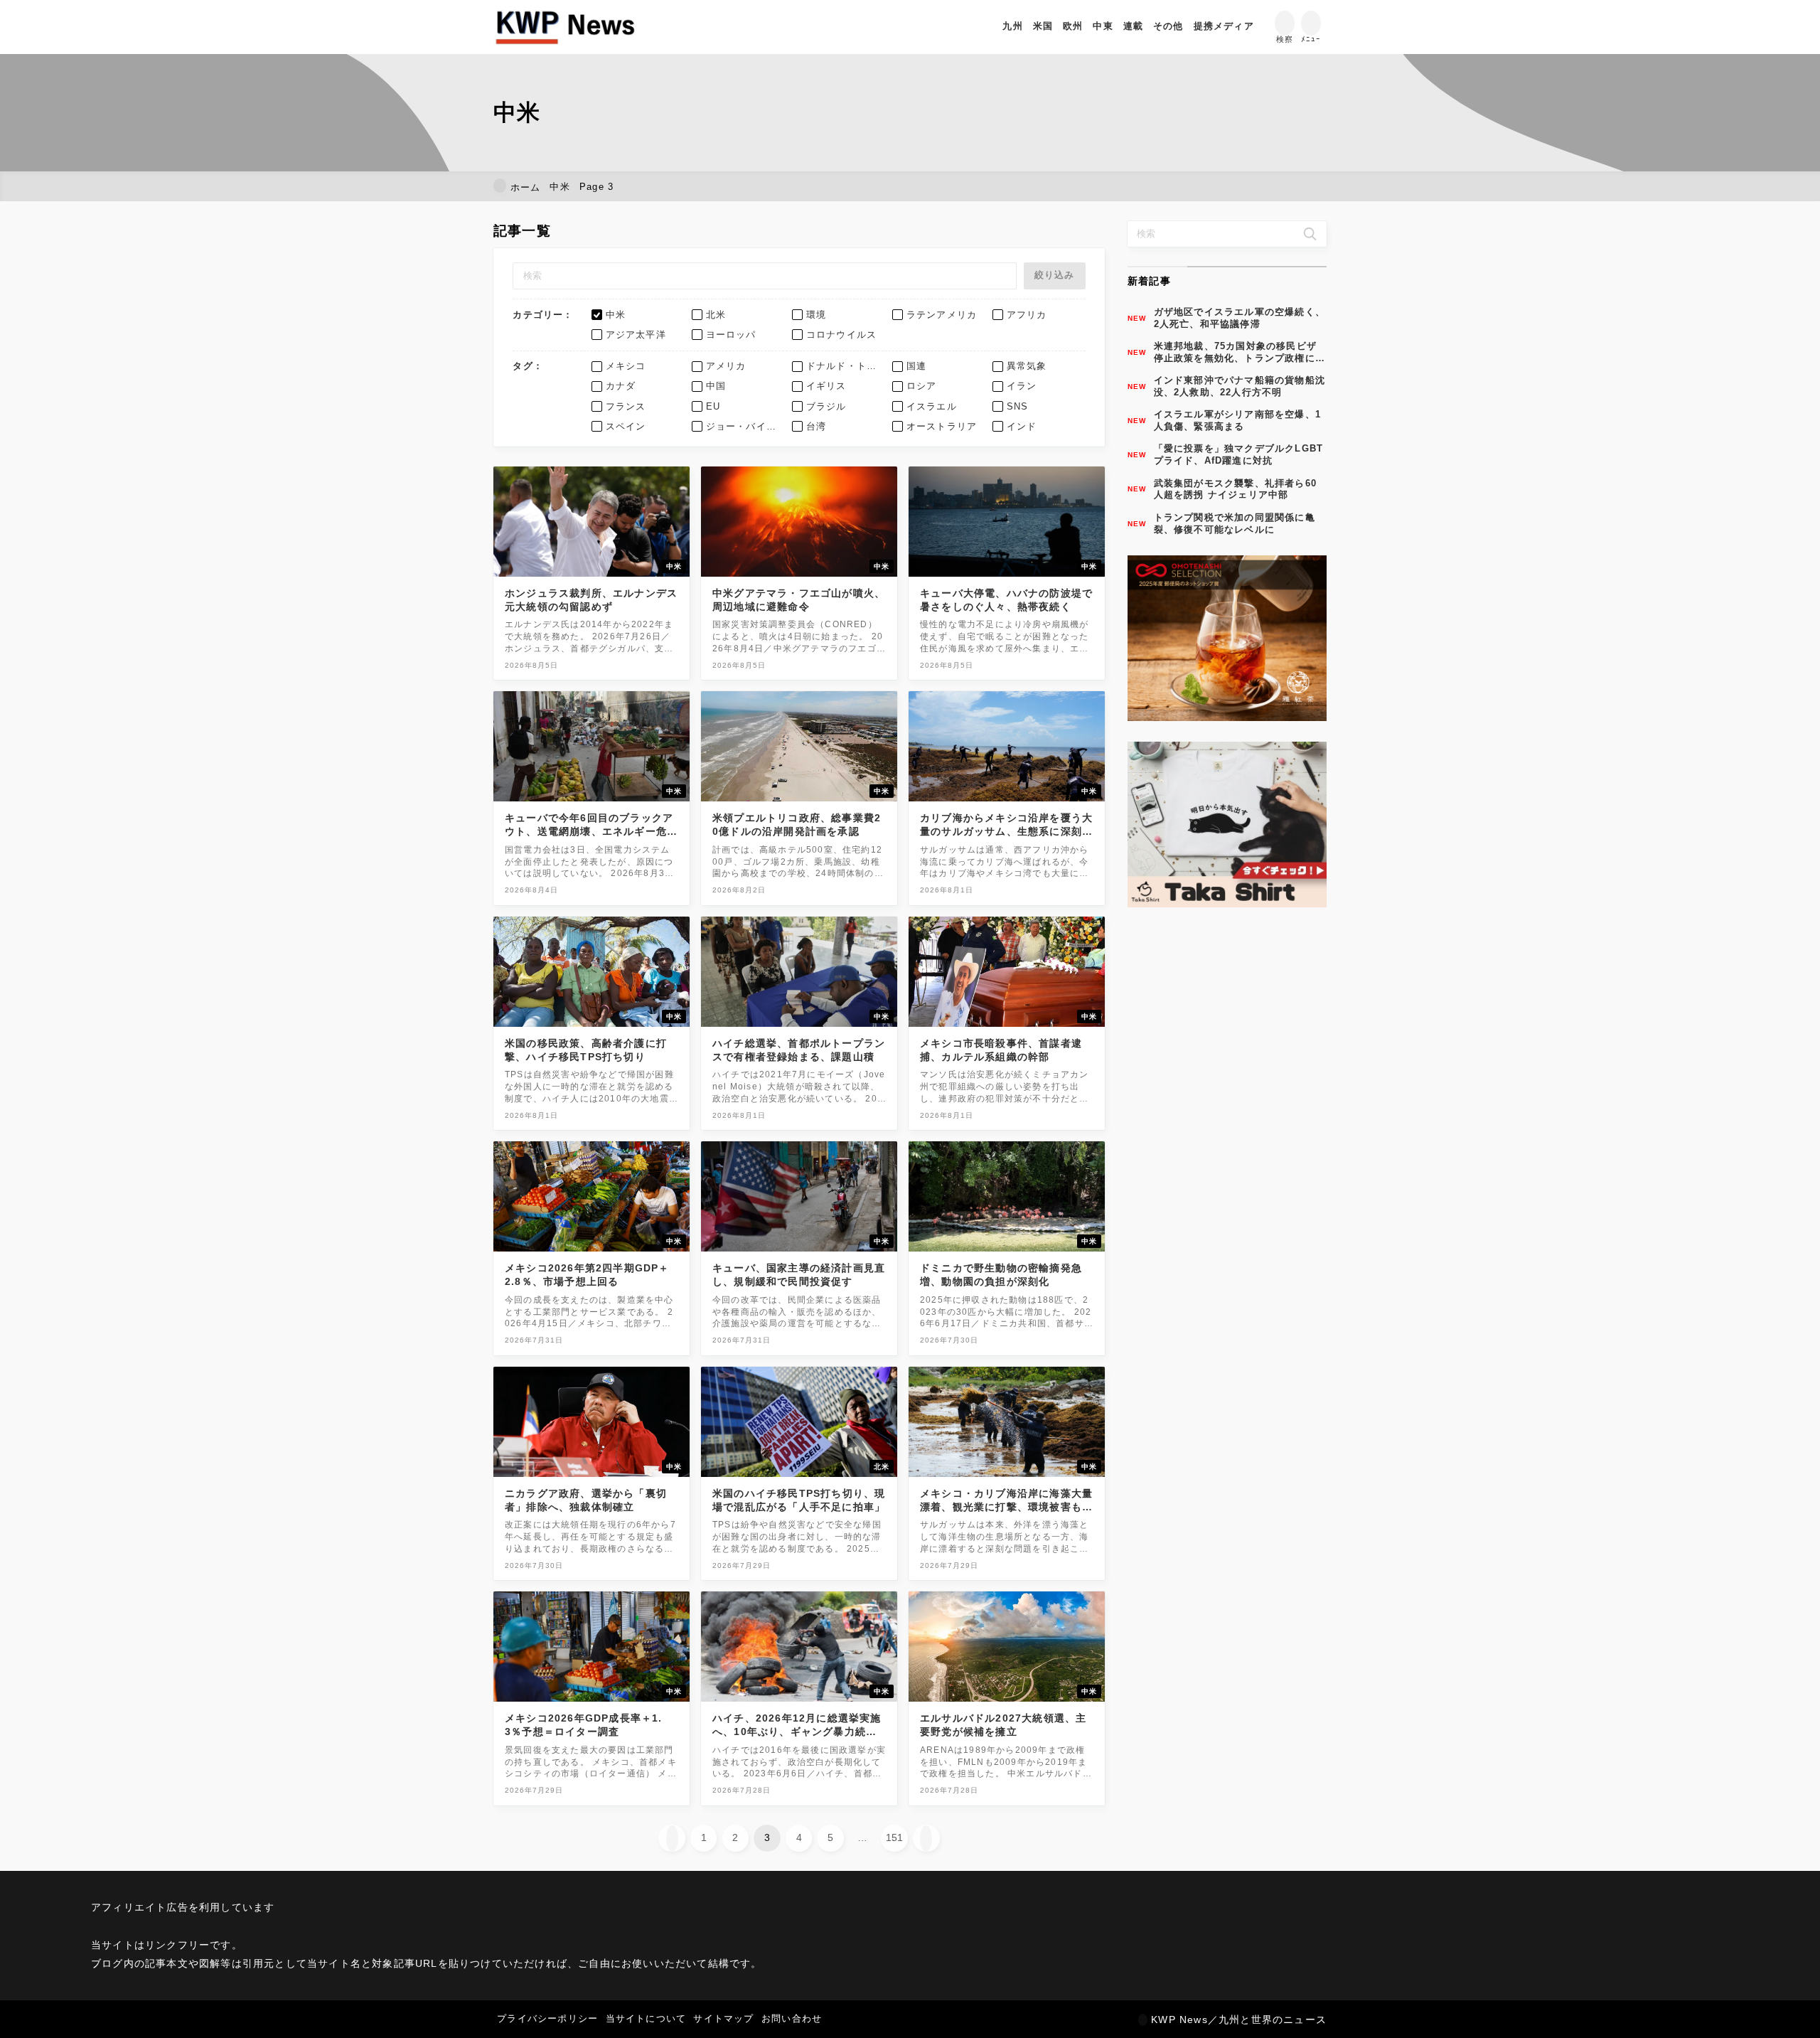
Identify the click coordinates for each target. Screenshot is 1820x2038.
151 (894, 1837)
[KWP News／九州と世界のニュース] (565, 27)
